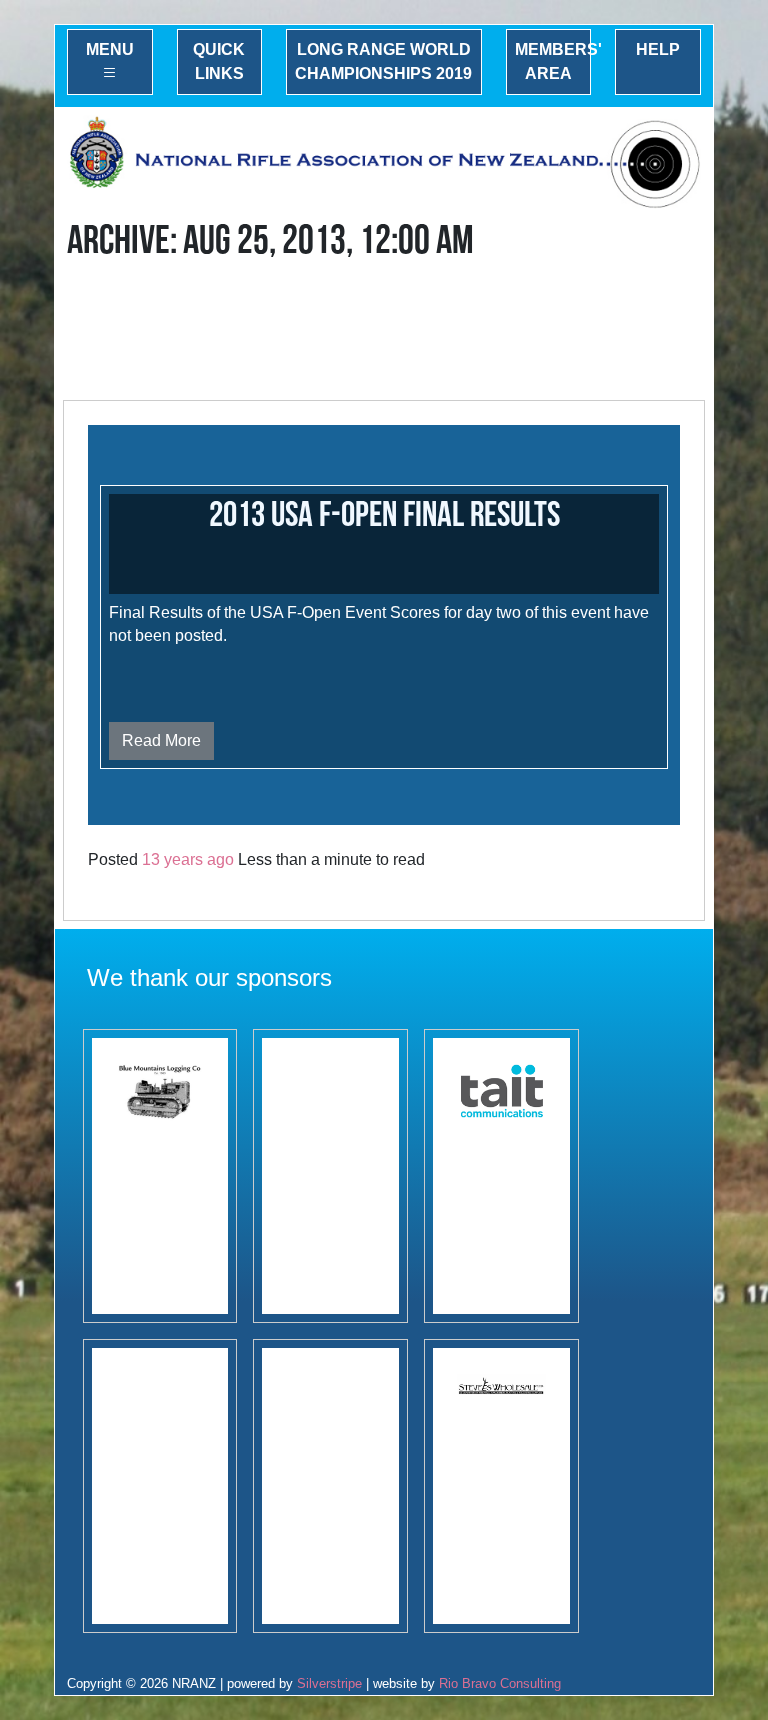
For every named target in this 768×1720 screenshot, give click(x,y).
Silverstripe (329, 1683)
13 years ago (188, 859)
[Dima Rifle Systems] (160, 1486)
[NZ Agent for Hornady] (501, 1486)
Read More (161, 740)
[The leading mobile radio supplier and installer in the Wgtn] (501, 1176)
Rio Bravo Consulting (500, 1683)
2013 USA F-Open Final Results (384, 515)
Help (658, 49)
